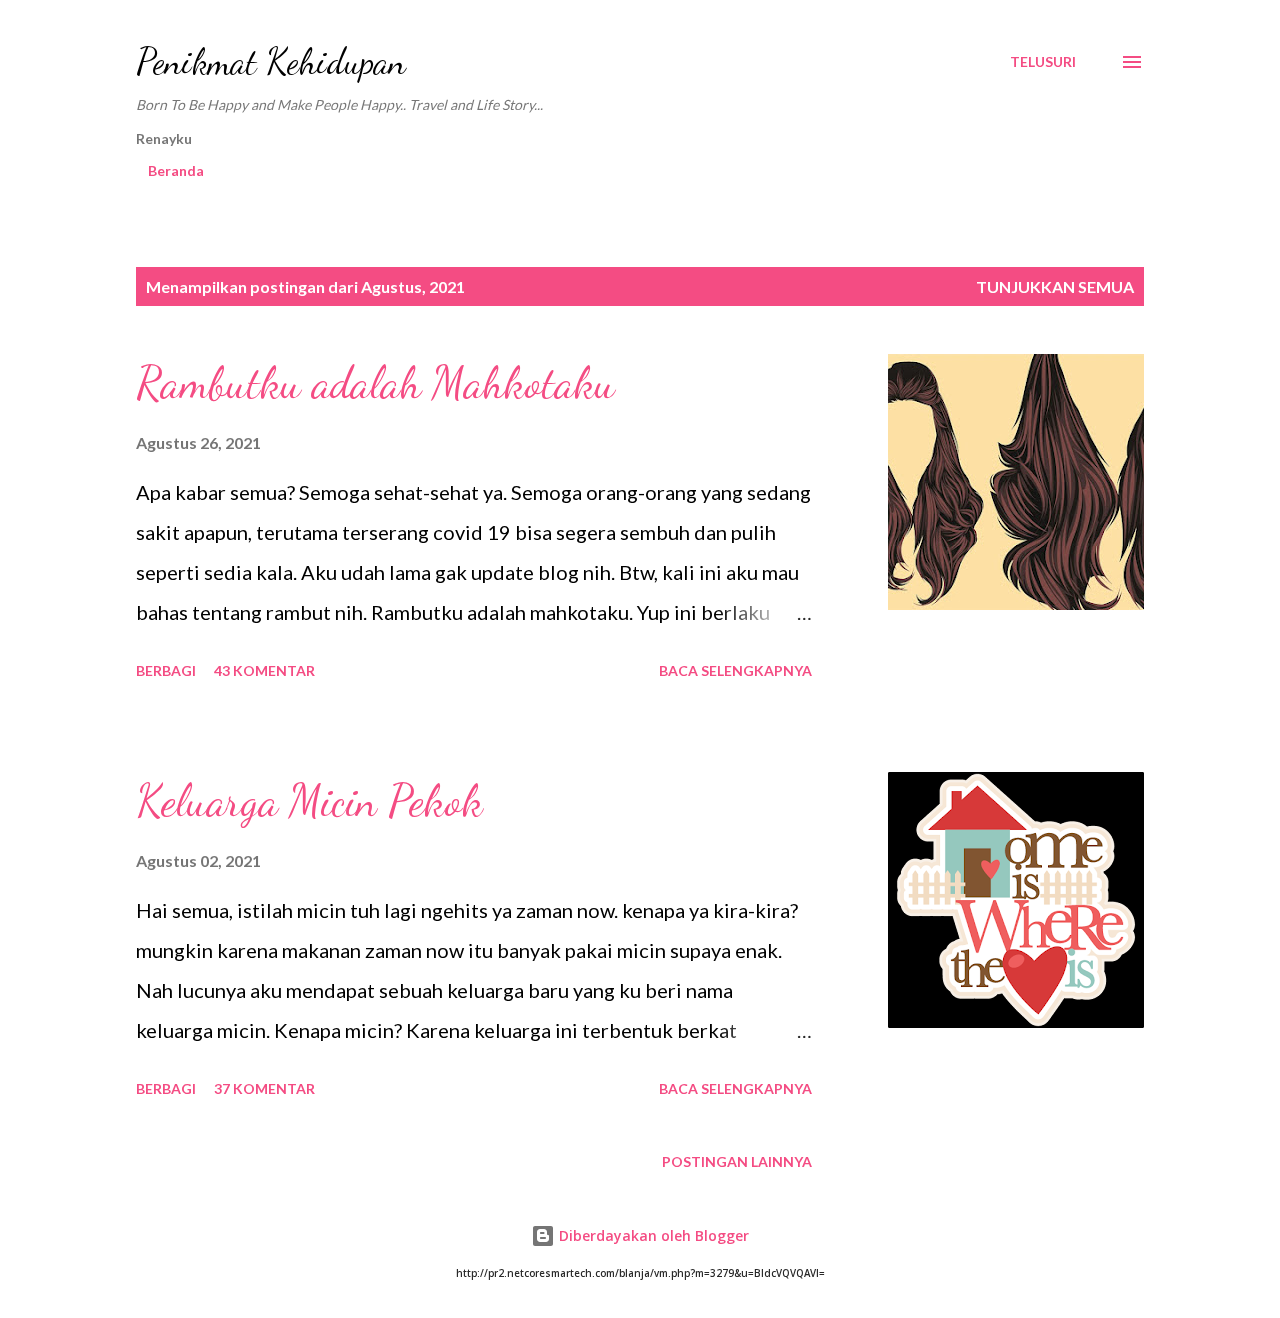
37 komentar (264, 1088)
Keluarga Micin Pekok (309, 801)
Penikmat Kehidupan (271, 61)
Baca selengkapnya (735, 670)
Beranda (176, 170)
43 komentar (264, 670)
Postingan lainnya (737, 1161)
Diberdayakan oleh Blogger (652, 1235)
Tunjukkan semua (1055, 286)
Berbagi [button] (166, 670)
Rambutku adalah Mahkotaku (375, 383)
